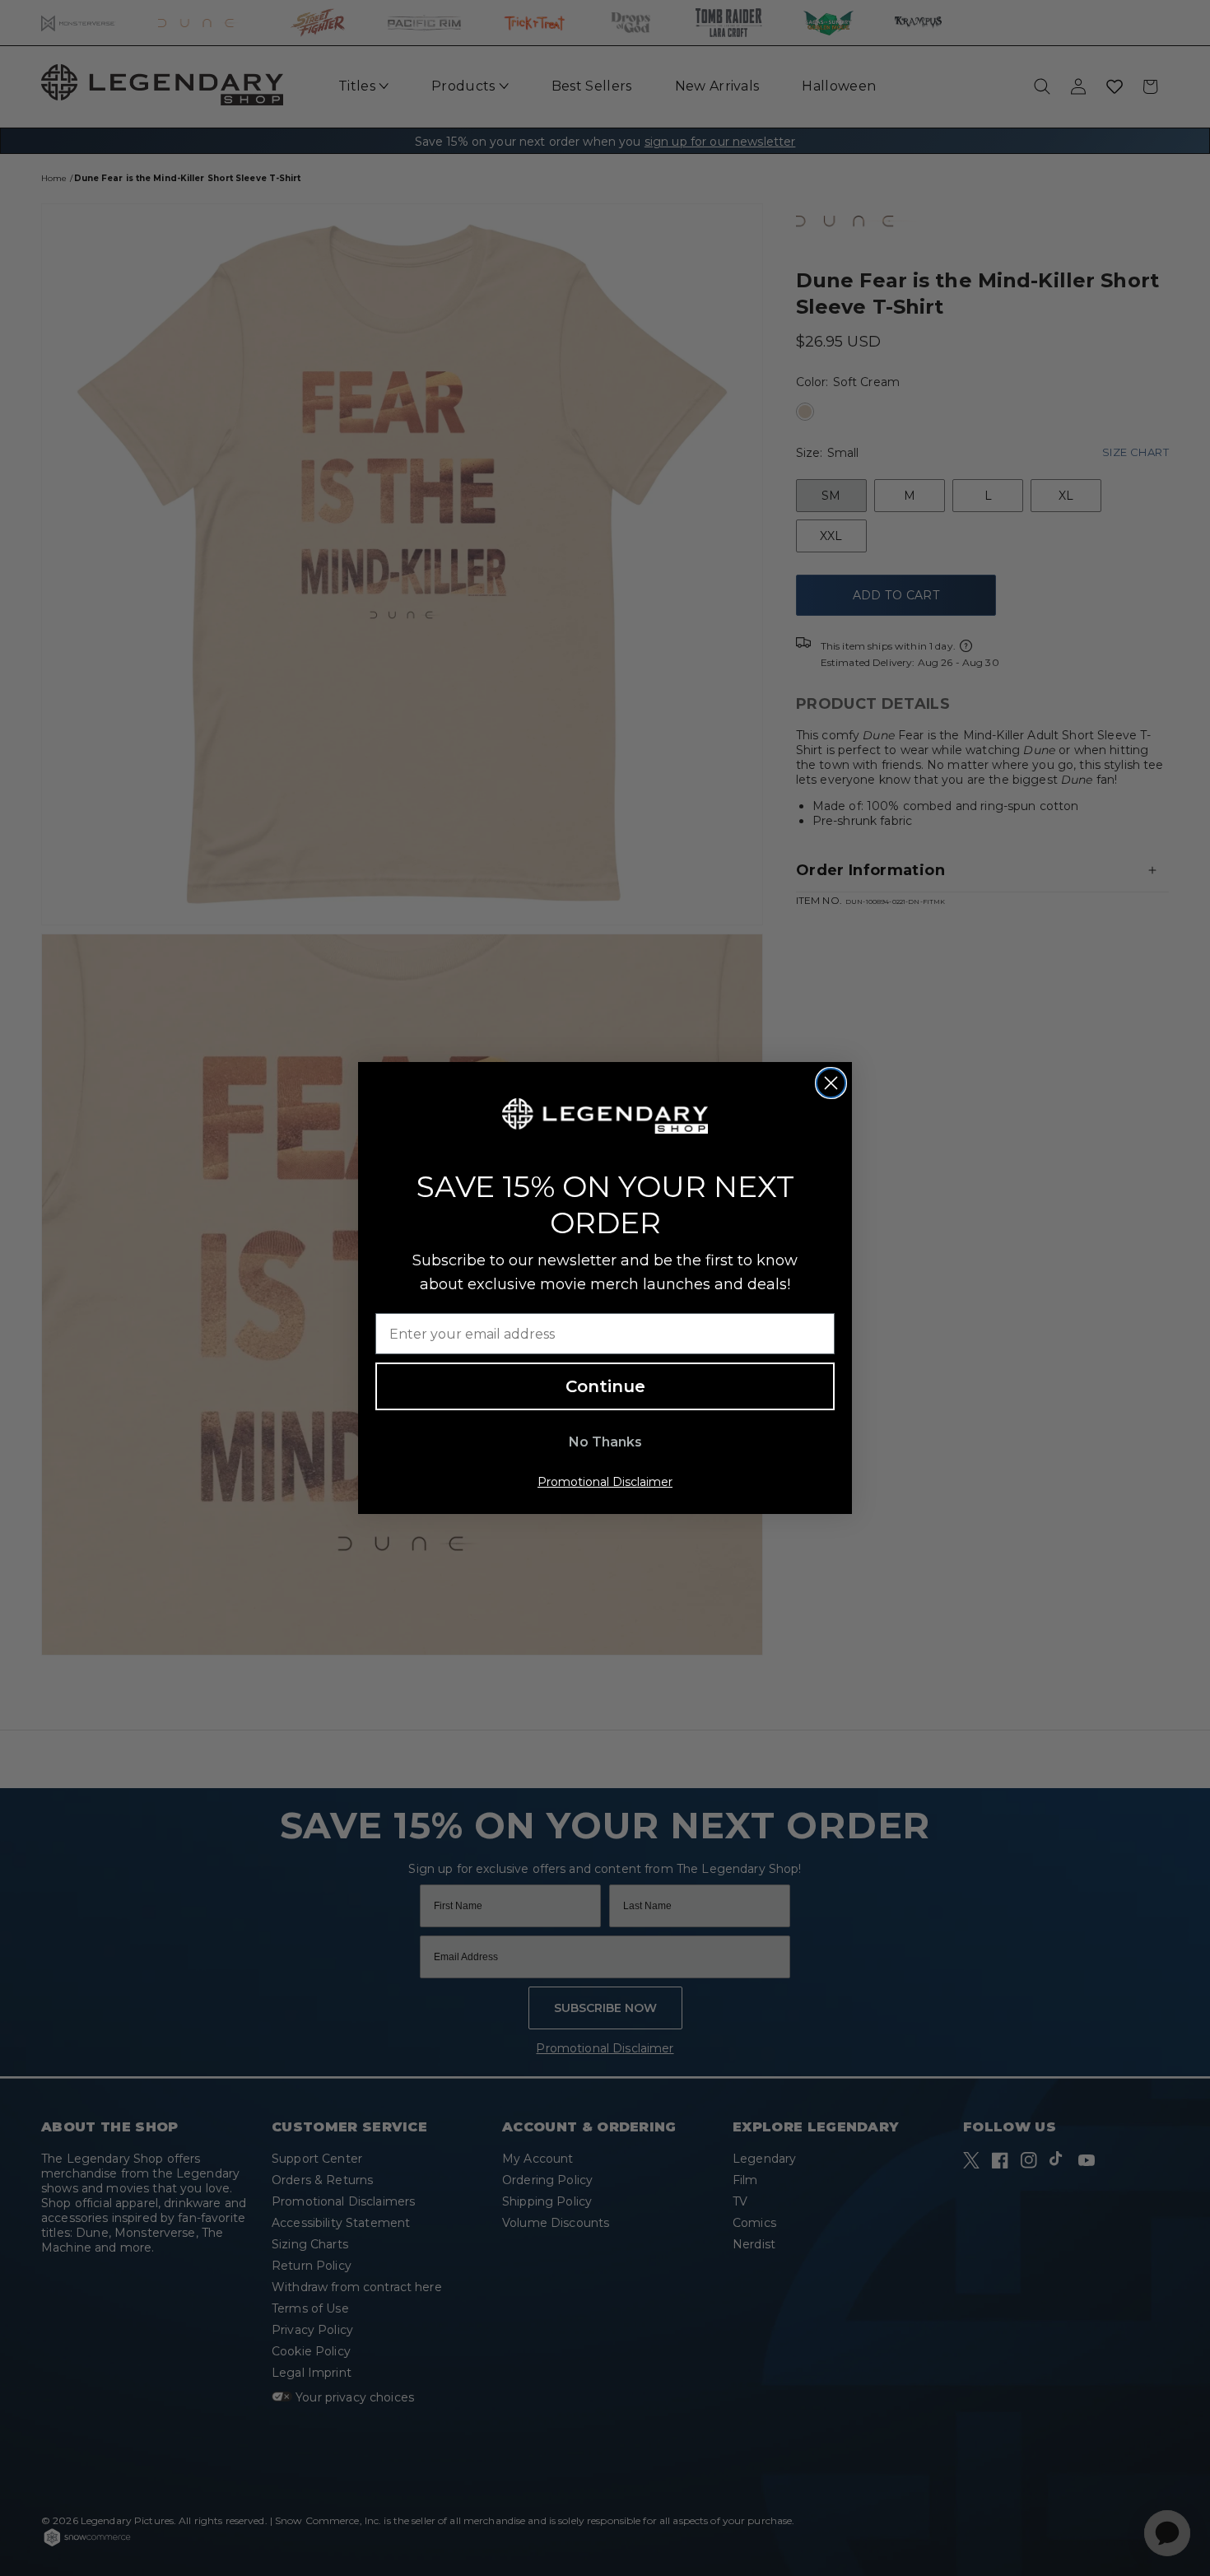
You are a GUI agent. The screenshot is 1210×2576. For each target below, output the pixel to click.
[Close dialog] (831, 1083)
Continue (605, 1386)
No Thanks (605, 1442)
